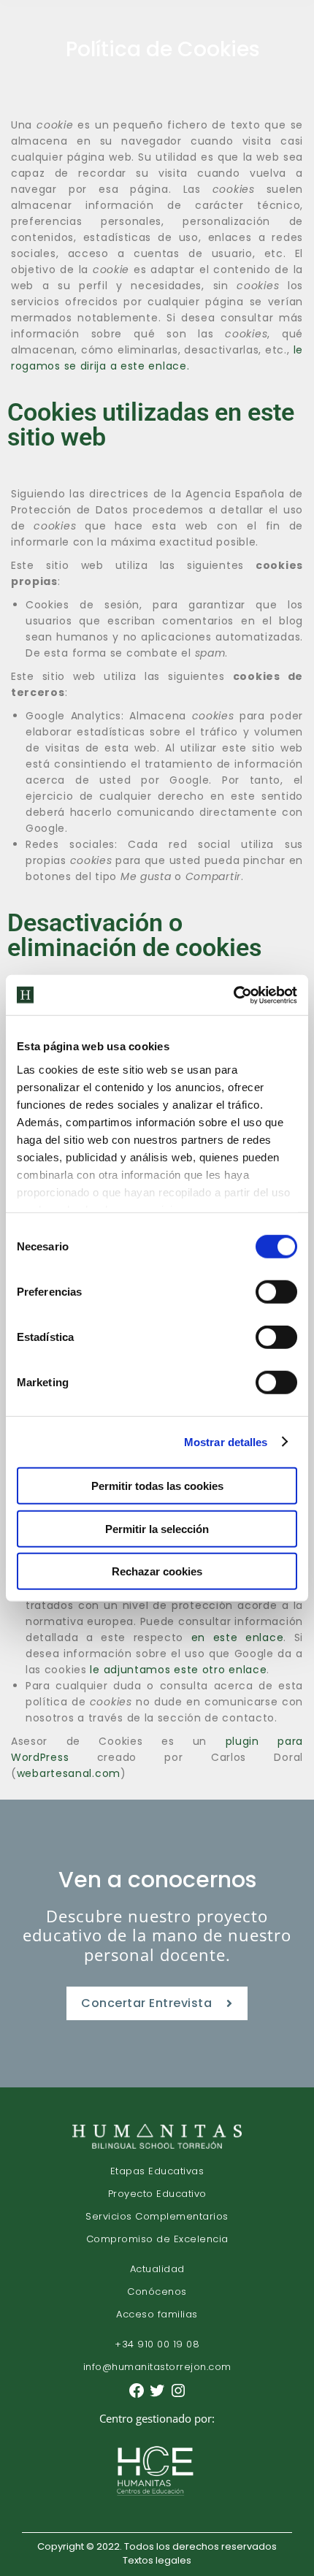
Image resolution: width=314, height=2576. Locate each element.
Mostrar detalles (226, 1441)
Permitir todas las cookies (157, 1486)
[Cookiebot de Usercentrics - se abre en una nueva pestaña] (233, 995)
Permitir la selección (157, 1528)
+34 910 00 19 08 (157, 2344)
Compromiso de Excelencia (157, 2239)
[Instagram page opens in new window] (178, 2396)
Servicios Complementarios (157, 2216)
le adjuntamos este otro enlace (178, 1670)
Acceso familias (157, 2314)
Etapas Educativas (157, 2171)
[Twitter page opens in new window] (159, 2396)
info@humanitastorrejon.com (157, 2367)
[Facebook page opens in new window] (138, 2396)
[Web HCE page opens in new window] (157, 2499)
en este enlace (238, 1637)
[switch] (276, 1292)
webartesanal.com (69, 1773)
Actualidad (157, 2269)
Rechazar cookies (157, 1571)
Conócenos (157, 2292)
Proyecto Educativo (157, 2194)
